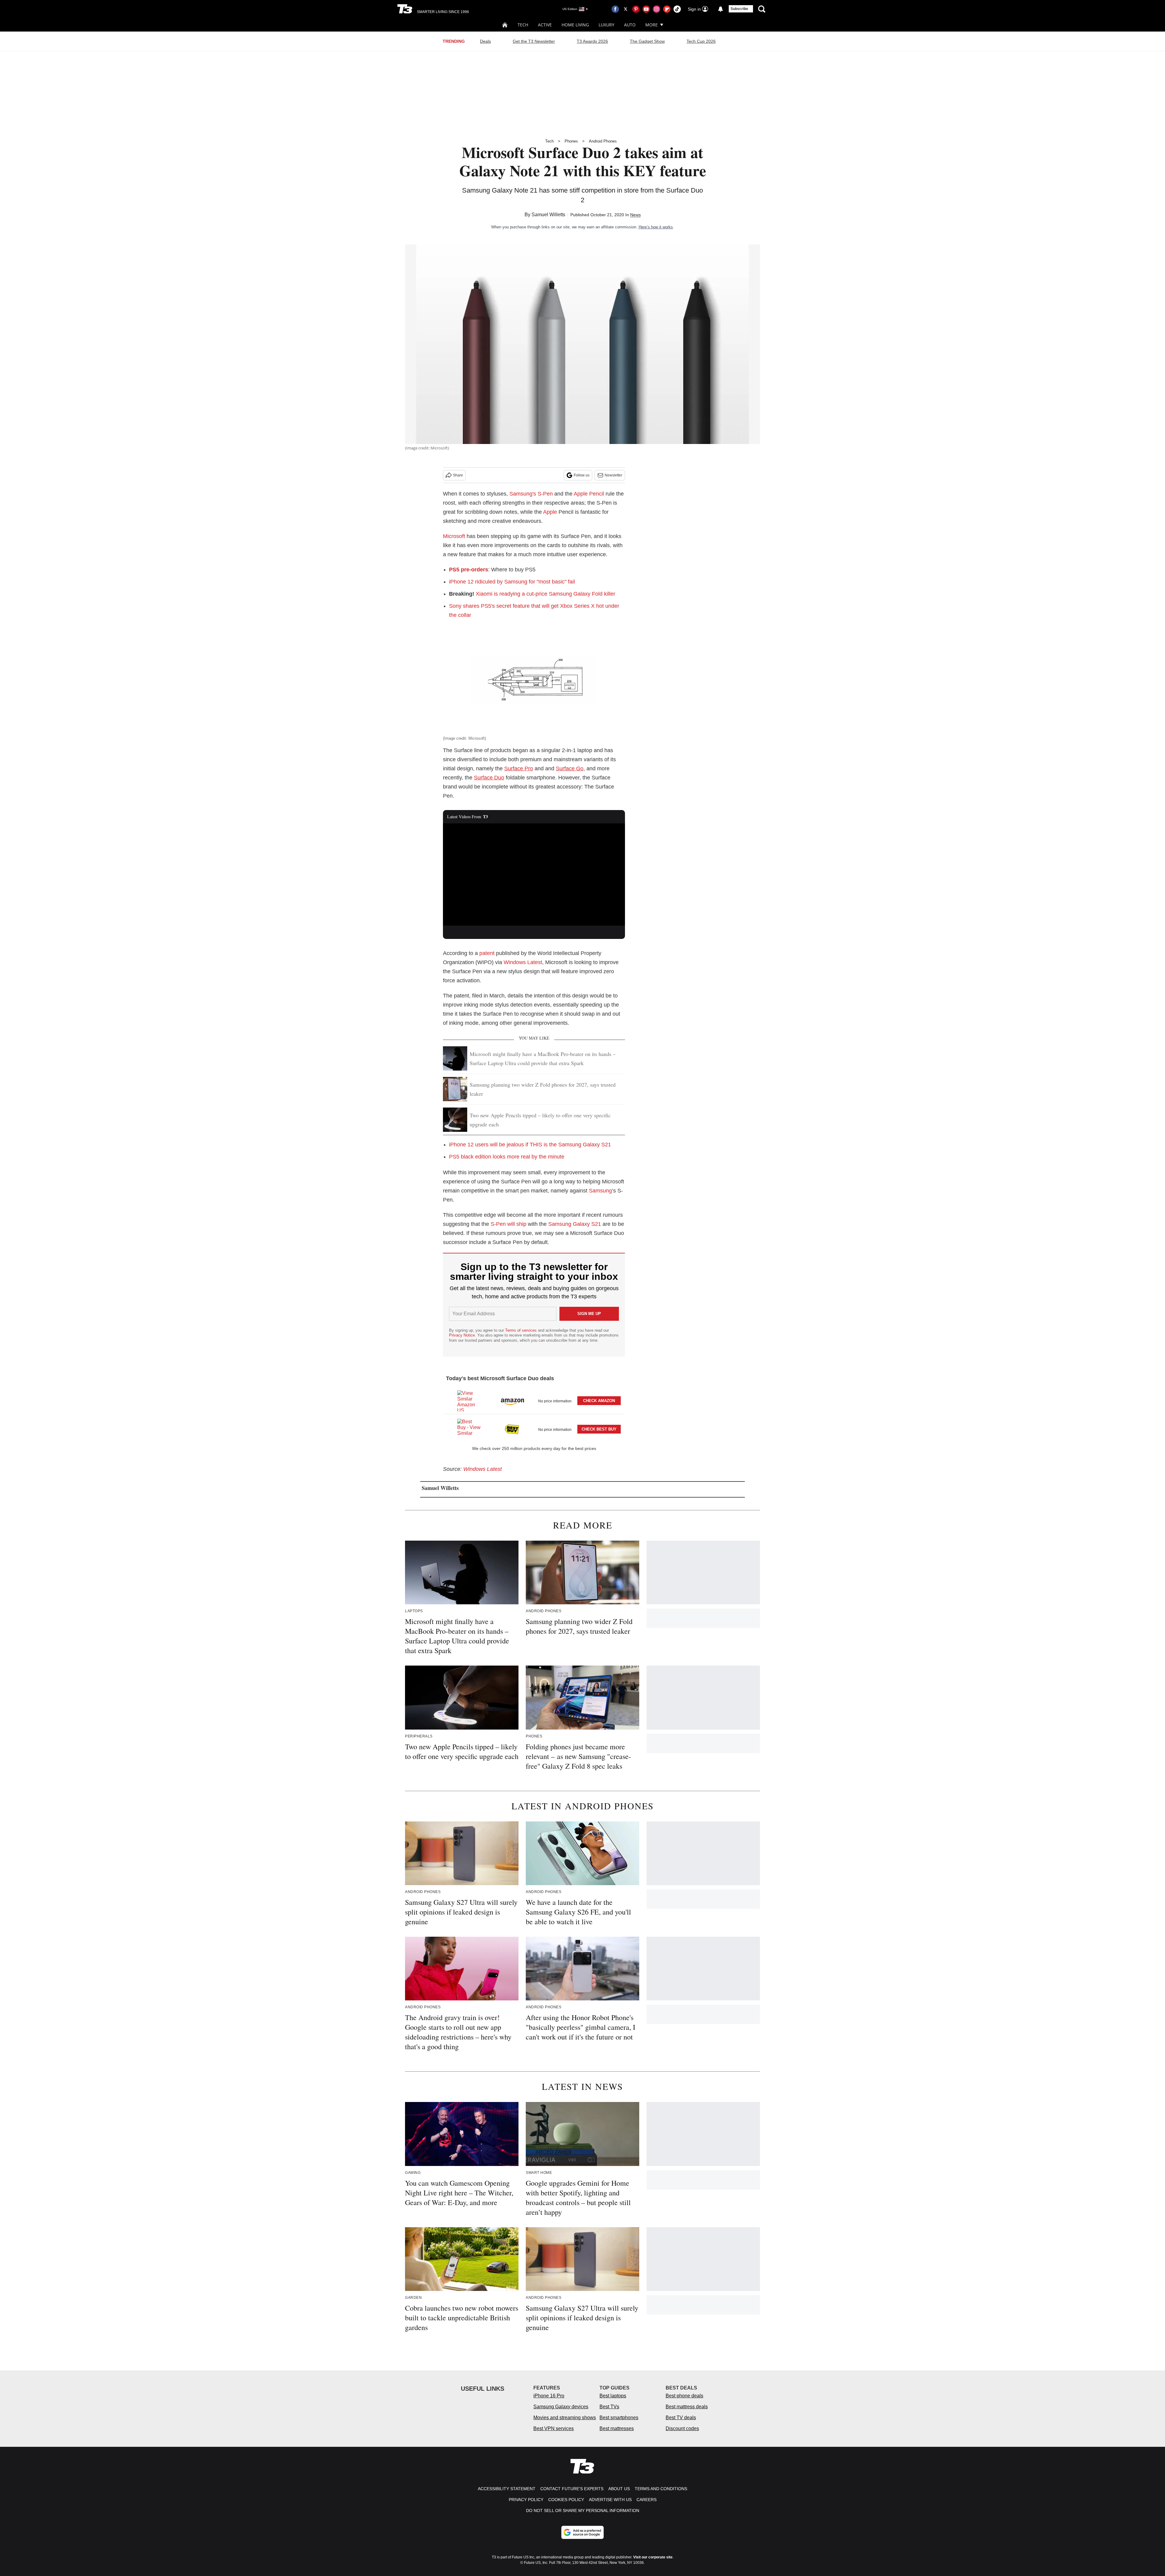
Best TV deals (681, 2418)
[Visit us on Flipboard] (667, 9)
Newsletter (613, 475)
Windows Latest (523, 962)
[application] (534, 875)
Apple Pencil (589, 494)
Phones (571, 141)
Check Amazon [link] (599, 1401)
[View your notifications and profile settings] (721, 9)
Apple (550, 512)
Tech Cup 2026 (701, 41)
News (635, 215)
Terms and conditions (661, 2489)
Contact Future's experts (572, 2489)
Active (545, 25)
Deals (485, 41)
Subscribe (739, 9)
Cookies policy (566, 2500)
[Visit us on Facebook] (615, 9)
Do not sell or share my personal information (583, 2510)
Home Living (575, 25)
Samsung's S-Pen (531, 494)
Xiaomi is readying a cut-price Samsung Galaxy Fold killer (545, 594)
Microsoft (454, 536)
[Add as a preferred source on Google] (582, 2532)
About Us (619, 2489)
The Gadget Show (647, 41)
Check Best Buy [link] (599, 1429)
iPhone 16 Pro (549, 2396)
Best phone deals (684, 2396)
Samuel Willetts (548, 215)
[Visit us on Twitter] (626, 9)
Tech (523, 25)
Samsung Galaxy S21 (575, 1224)
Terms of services (522, 1330)
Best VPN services (554, 2428)
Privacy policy (526, 2500)
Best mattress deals (687, 2407)
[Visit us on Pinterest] (636, 9)
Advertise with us (610, 2500)
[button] (534, 1400)
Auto (630, 25)
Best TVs (609, 2407)
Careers (647, 2500)
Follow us (582, 475)
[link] (469, 1401)
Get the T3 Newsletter (534, 41)
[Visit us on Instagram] (657, 9)
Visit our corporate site (653, 2557)
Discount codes (682, 2428)
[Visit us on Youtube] (646, 9)
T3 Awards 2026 (592, 41)
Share (458, 475)
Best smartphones (619, 2418)
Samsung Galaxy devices (561, 2407)
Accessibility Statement (507, 2489)
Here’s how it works (656, 227)
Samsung (600, 1191)
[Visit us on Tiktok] (677, 9)
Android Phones (603, 141)
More (652, 25)
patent (487, 953)
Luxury (606, 25)
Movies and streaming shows (565, 2418)
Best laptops (613, 2396)
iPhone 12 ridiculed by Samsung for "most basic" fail (512, 582)
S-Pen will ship (508, 1224)
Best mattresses (617, 2428)
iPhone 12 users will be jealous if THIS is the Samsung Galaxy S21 (530, 1145)
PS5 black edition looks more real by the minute (507, 1157)
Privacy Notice (462, 1335)
